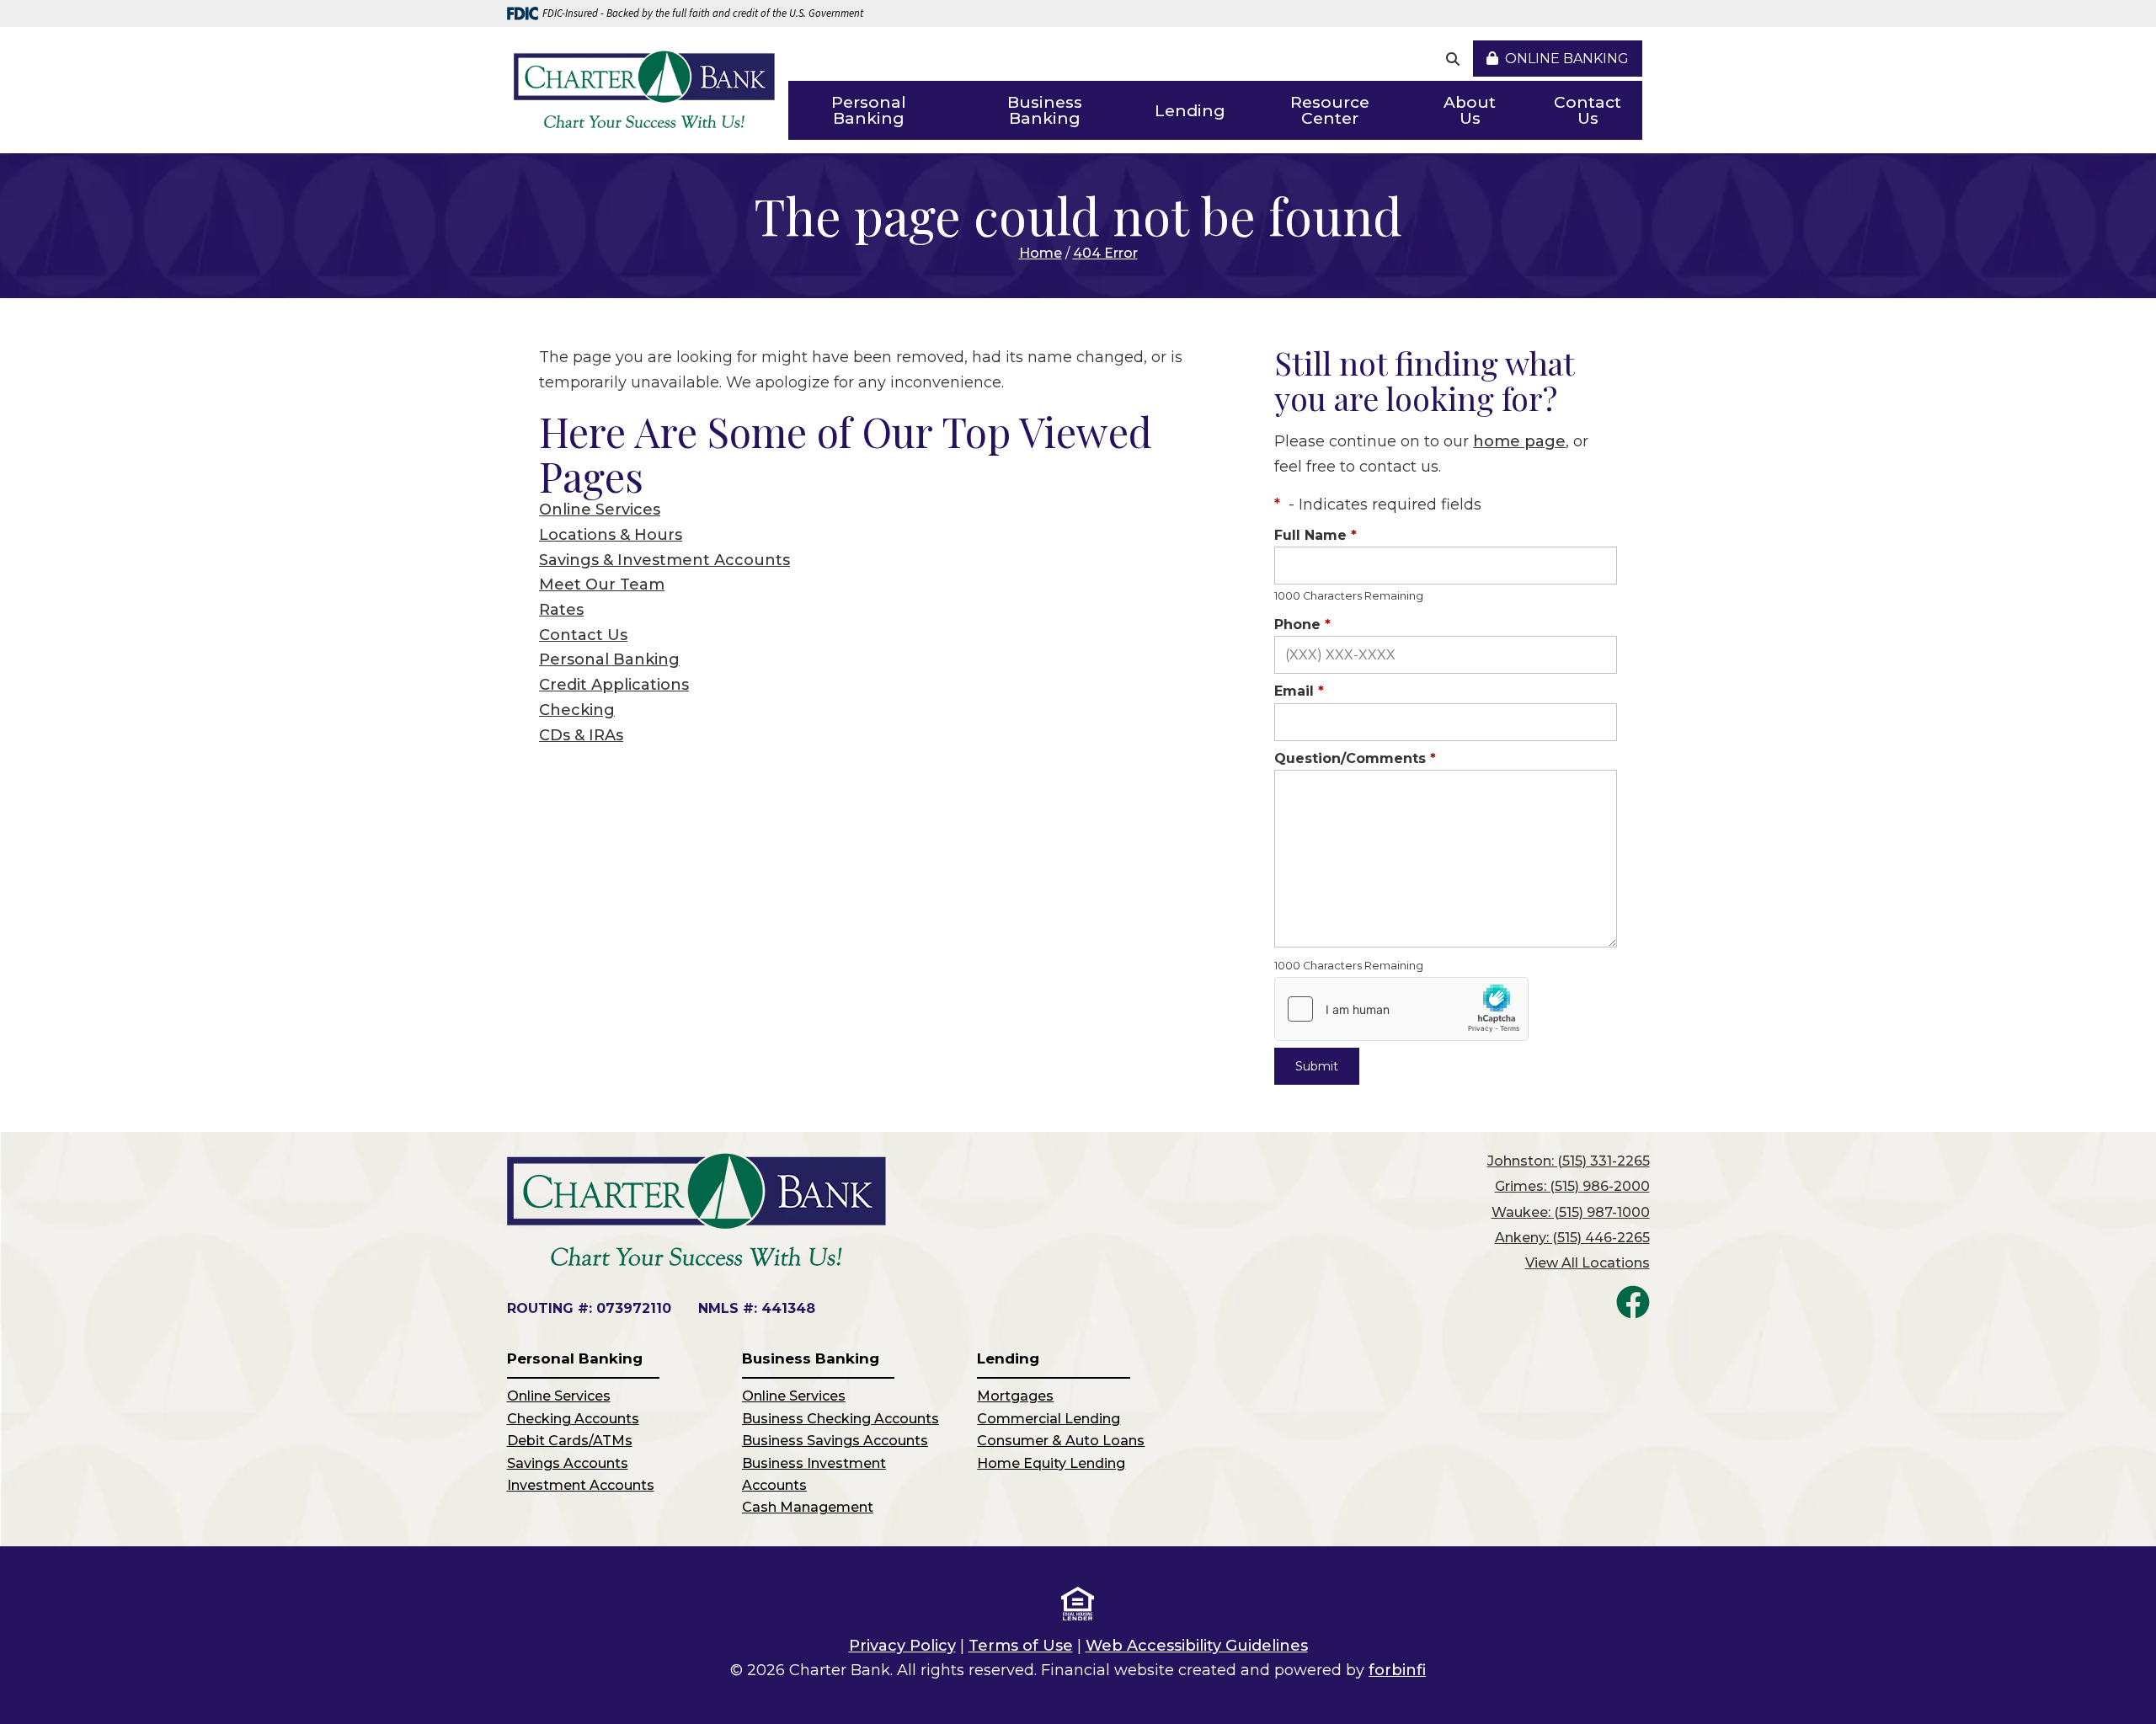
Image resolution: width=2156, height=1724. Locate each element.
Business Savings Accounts (835, 1441)
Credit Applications (614, 685)
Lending (1190, 111)
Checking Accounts (573, 1419)
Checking (577, 710)
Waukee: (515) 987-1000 (1571, 1212)
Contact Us (1588, 110)
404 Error (1105, 253)
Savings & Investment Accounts (664, 560)
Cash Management (808, 1507)
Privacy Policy (902, 1646)
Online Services (600, 510)
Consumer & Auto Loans (1061, 1441)
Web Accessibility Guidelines (1197, 1646)
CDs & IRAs (581, 735)
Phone (1302, 624)
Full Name (1315, 535)
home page (1519, 441)
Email (1299, 691)
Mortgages (1015, 1396)
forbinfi (1397, 1670)
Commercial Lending (1049, 1419)
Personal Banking (869, 110)
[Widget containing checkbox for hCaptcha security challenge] (1401, 1009)
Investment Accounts (581, 1485)
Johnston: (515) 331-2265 (1569, 1161)
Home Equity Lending (1051, 1463)
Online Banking (1567, 59)
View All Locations (1588, 1263)
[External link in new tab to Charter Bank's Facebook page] (1633, 1302)
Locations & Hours (611, 535)
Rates (561, 610)
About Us (1470, 110)
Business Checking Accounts (841, 1419)
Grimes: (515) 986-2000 (1572, 1186)
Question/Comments (1355, 758)
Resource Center (1330, 110)
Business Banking (1045, 110)
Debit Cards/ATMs (570, 1441)
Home (1041, 253)
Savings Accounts (568, 1463)
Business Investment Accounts (814, 1474)
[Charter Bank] (644, 91)
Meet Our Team (602, 584)
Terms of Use (1021, 1646)
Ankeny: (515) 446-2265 (1572, 1238)
